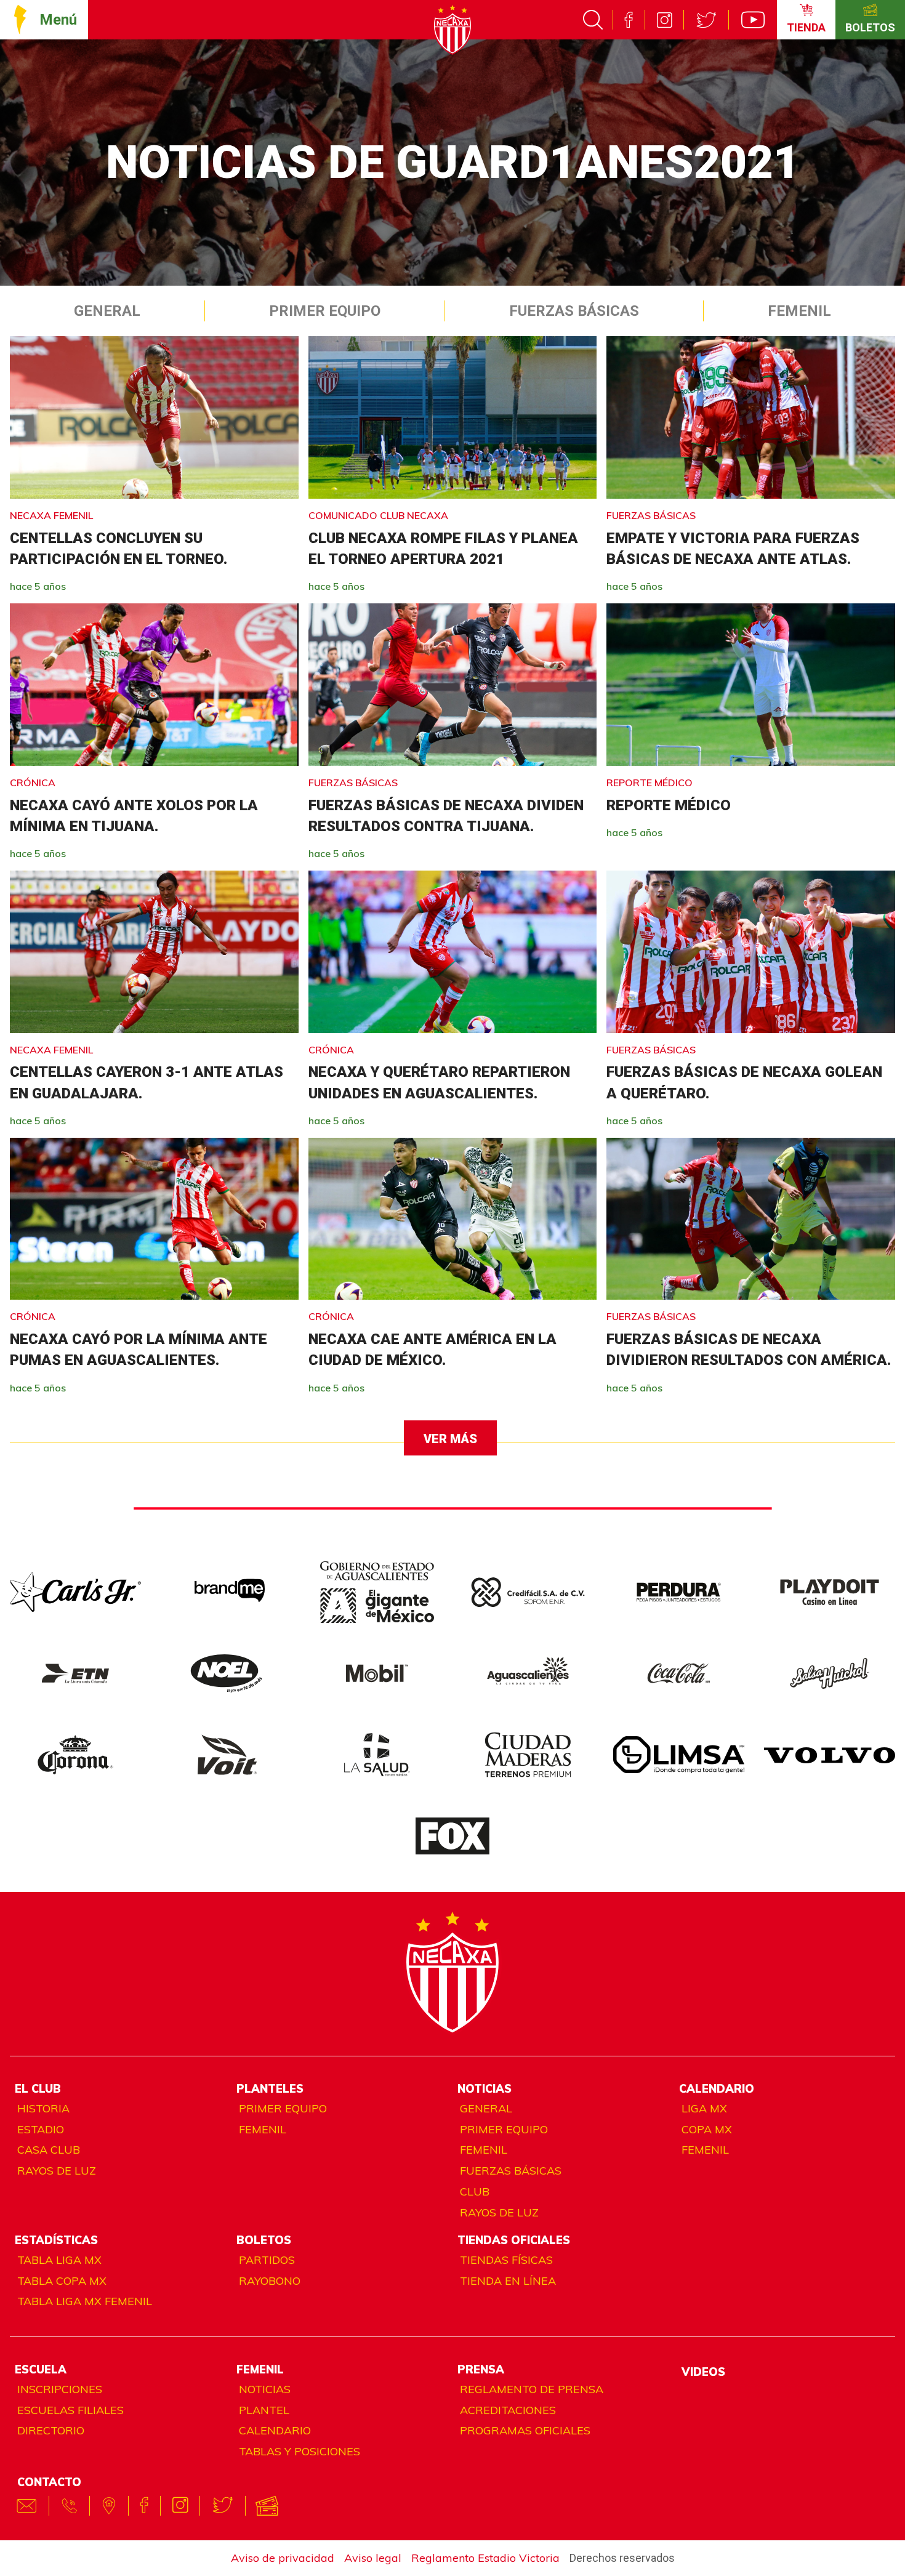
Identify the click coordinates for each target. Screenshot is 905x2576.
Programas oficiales (525, 2430)
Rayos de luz (57, 2171)
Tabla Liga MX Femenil (85, 2301)
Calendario (275, 2430)
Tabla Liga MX (59, 2260)
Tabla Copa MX (62, 2281)
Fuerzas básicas (511, 2171)
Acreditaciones (508, 2410)
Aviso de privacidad (283, 2558)
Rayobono (270, 2281)
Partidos (267, 2260)
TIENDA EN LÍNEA (508, 2281)
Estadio (41, 2129)
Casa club (49, 2150)
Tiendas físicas (506, 2260)
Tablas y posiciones (300, 2451)
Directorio (51, 2430)
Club (475, 2192)
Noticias (265, 2389)
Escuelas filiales (70, 2410)
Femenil (799, 311)
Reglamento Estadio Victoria (485, 2558)
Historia (43, 2108)
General (107, 311)
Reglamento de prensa (532, 2389)
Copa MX (707, 2129)
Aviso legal (373, 2558)
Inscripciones (60, 2389)
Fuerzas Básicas (574, 311)
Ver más (450, 1439)
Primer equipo (325, 311)
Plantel (264, 2410)
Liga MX (704, 2108)
